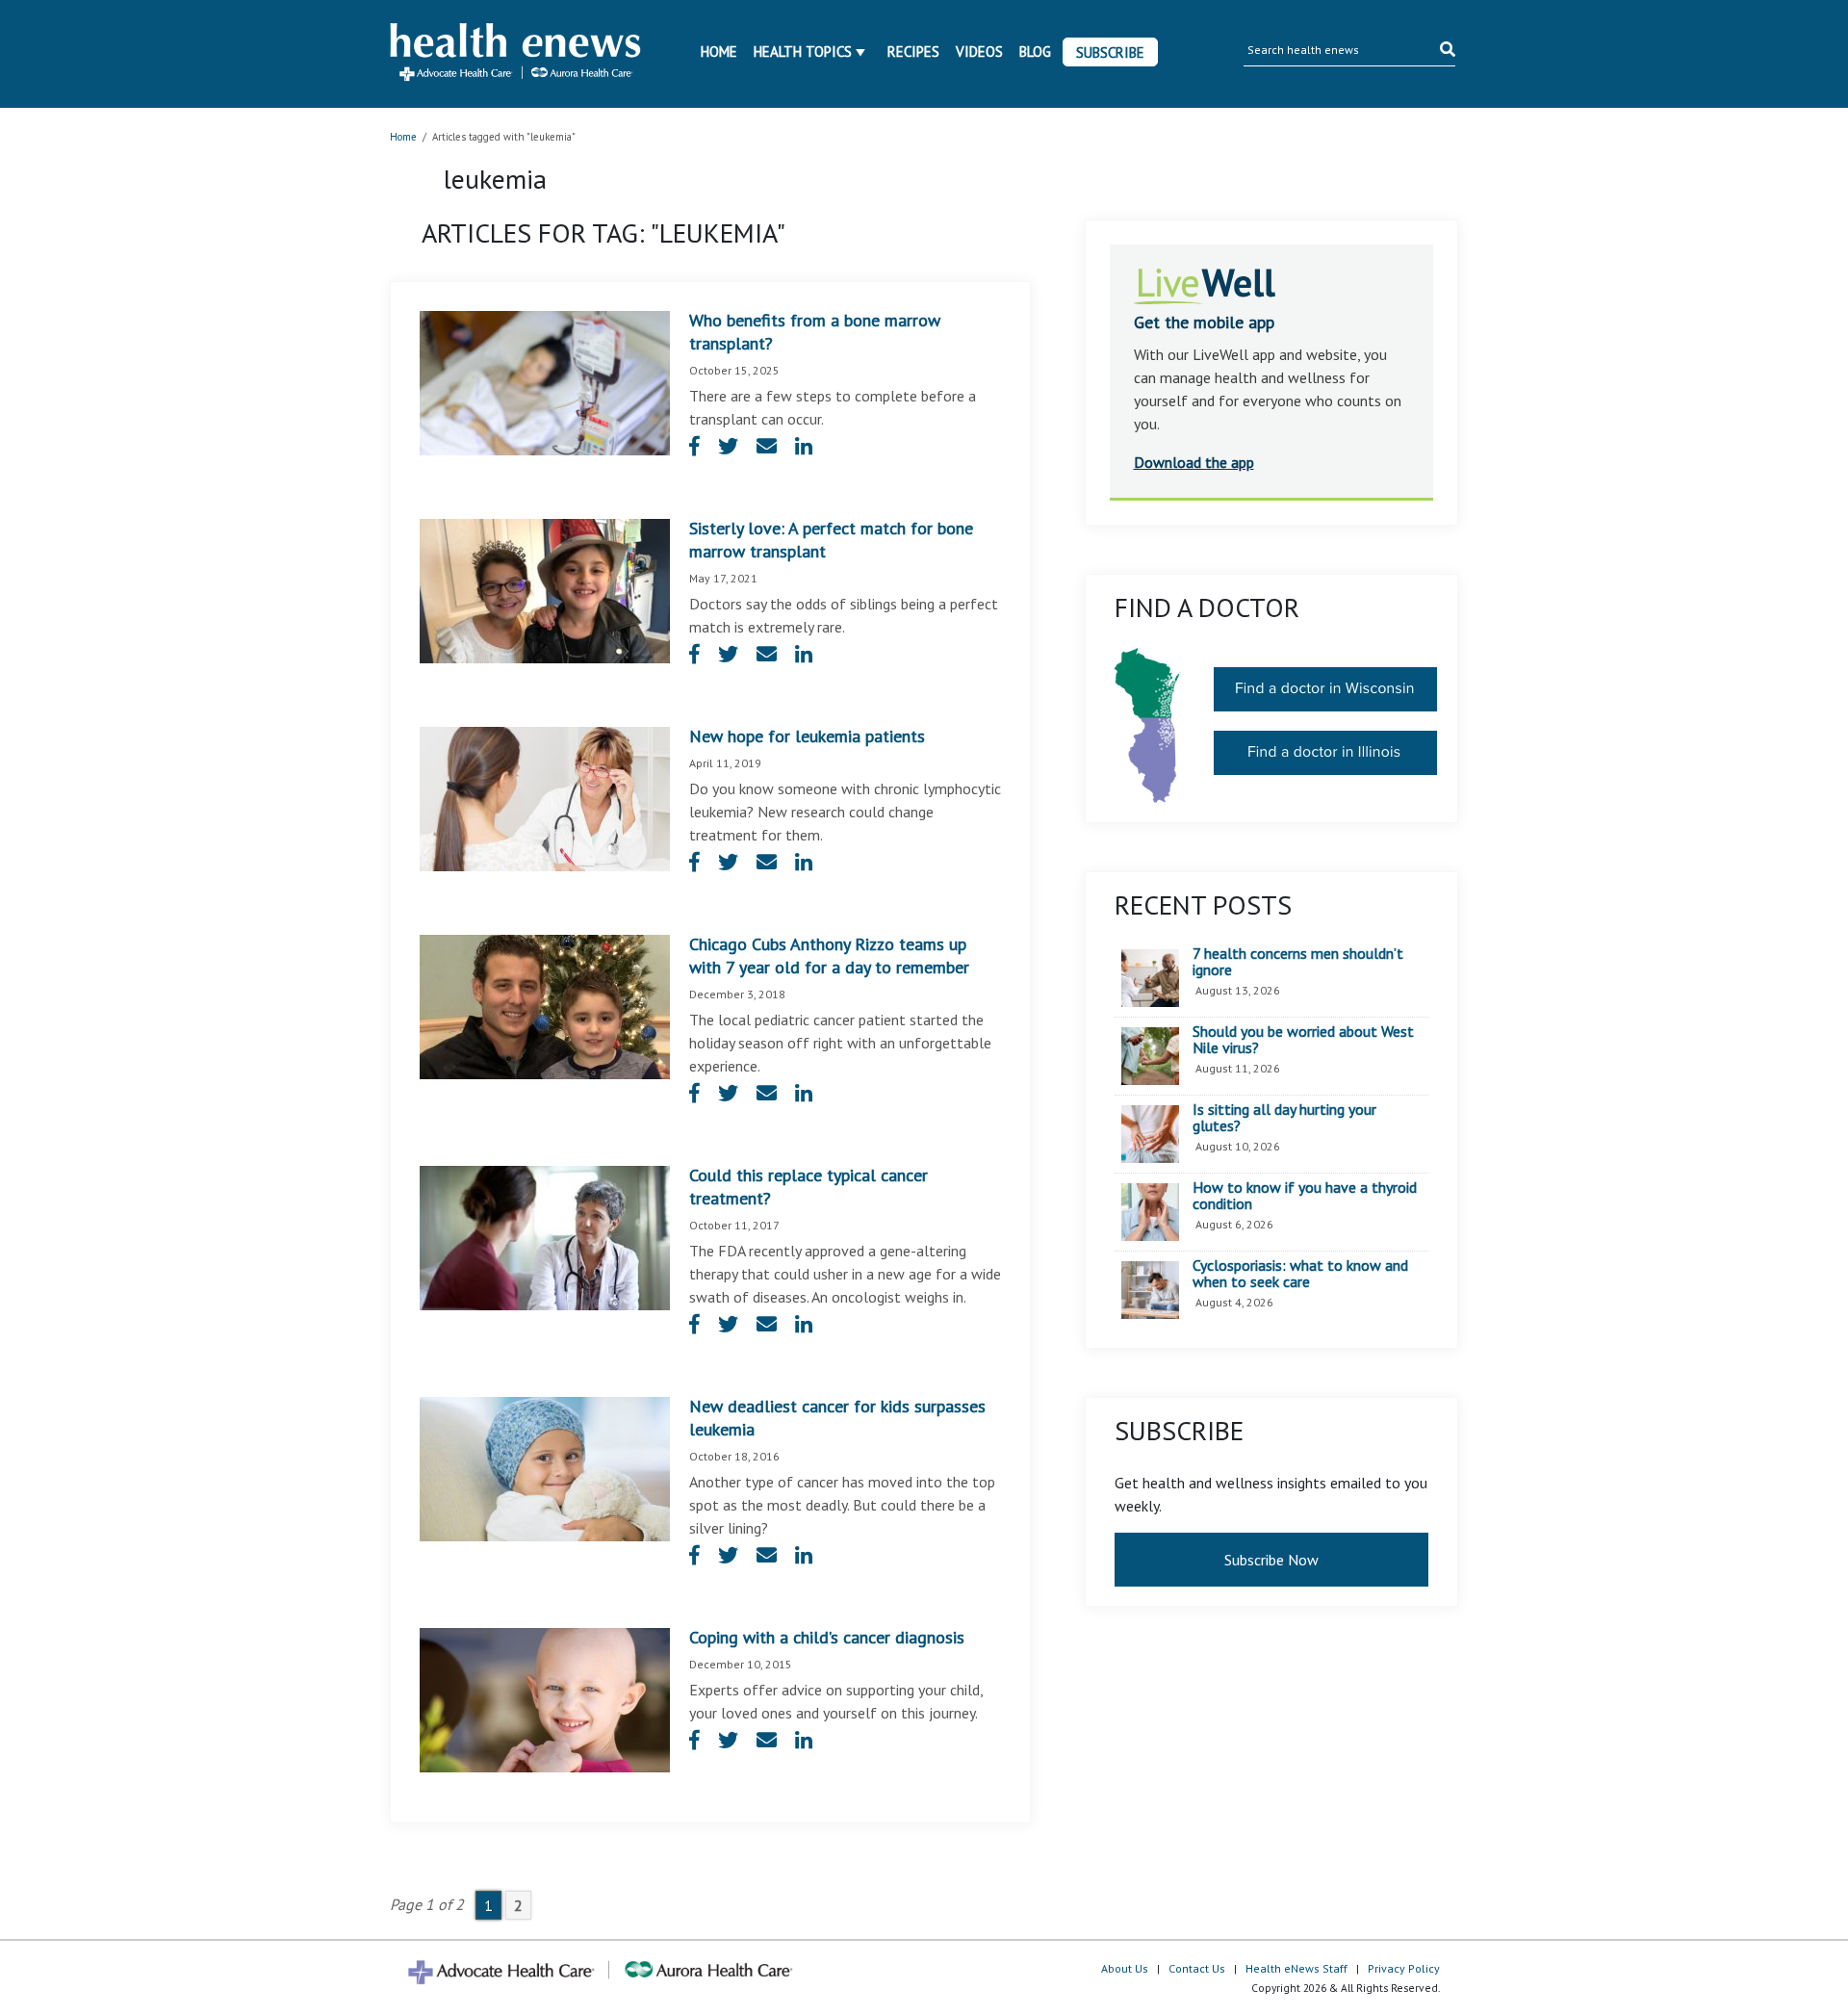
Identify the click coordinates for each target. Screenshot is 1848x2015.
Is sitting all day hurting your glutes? (1284, 1118)
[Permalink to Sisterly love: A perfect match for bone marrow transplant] (545, 589)
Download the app (1194, 462)
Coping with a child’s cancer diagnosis (827, 1637)
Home (719, 52)
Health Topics (803, 52)
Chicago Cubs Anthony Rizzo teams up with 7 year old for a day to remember (829, 956)
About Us (1125, 1968)
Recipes (913, 52)
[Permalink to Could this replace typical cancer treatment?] (545, 1236)
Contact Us (1197, 1968)
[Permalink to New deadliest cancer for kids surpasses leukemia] (545, 1467)
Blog (1035, 52)
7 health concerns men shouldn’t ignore (1298, 962)
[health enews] (516, 54)
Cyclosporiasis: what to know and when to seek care (1300, 1274)
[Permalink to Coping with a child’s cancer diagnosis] (545, 1698)
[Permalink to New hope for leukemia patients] (545, 797)
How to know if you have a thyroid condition (1305, 1196)
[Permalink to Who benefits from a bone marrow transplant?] (545, 381)
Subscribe (1110, 52)
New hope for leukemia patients (807, 736)
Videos (979, 52)
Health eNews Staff (1296, 1968)
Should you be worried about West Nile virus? (1303, 1040)
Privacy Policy (1404, 1968)
